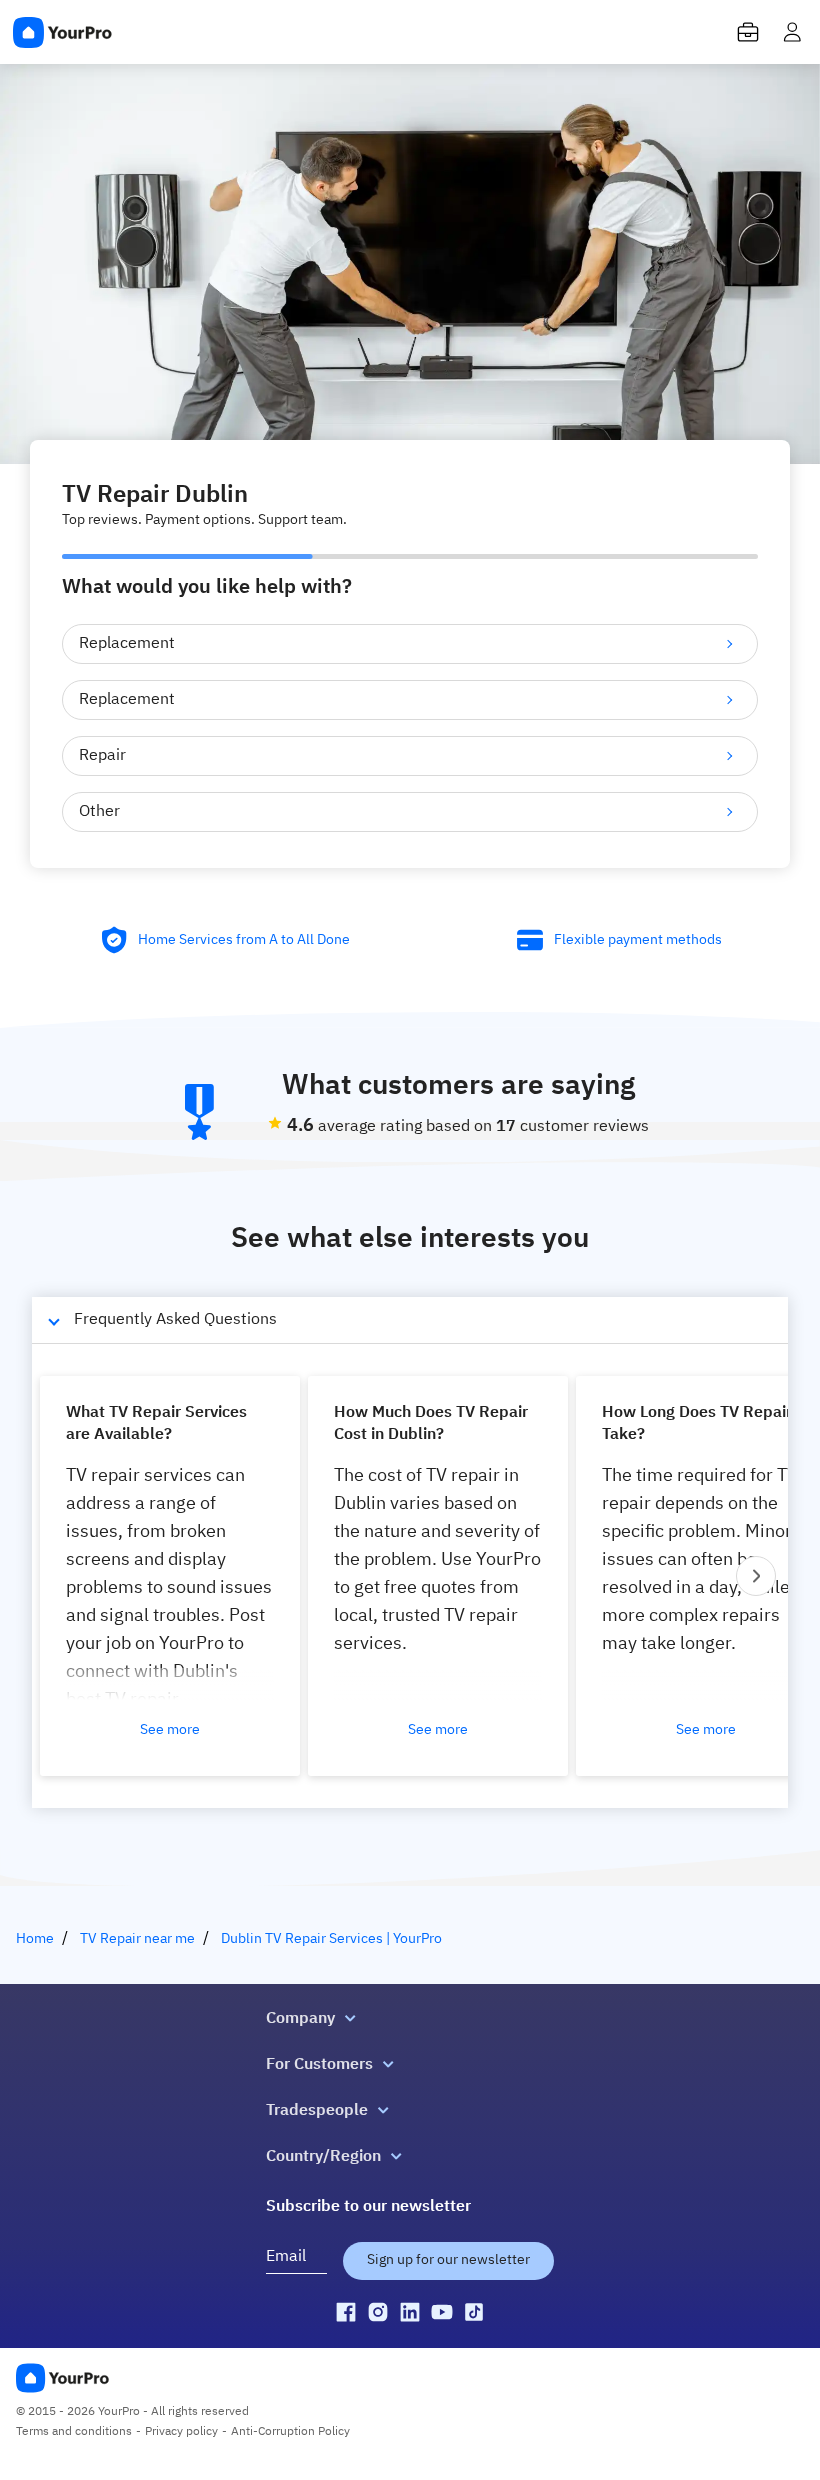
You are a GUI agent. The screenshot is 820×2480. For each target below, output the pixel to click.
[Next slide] (756, 1576)
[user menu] (792, 32)
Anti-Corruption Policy (290, 2432)
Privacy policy (181, 2432)
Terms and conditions (74, 2432)
